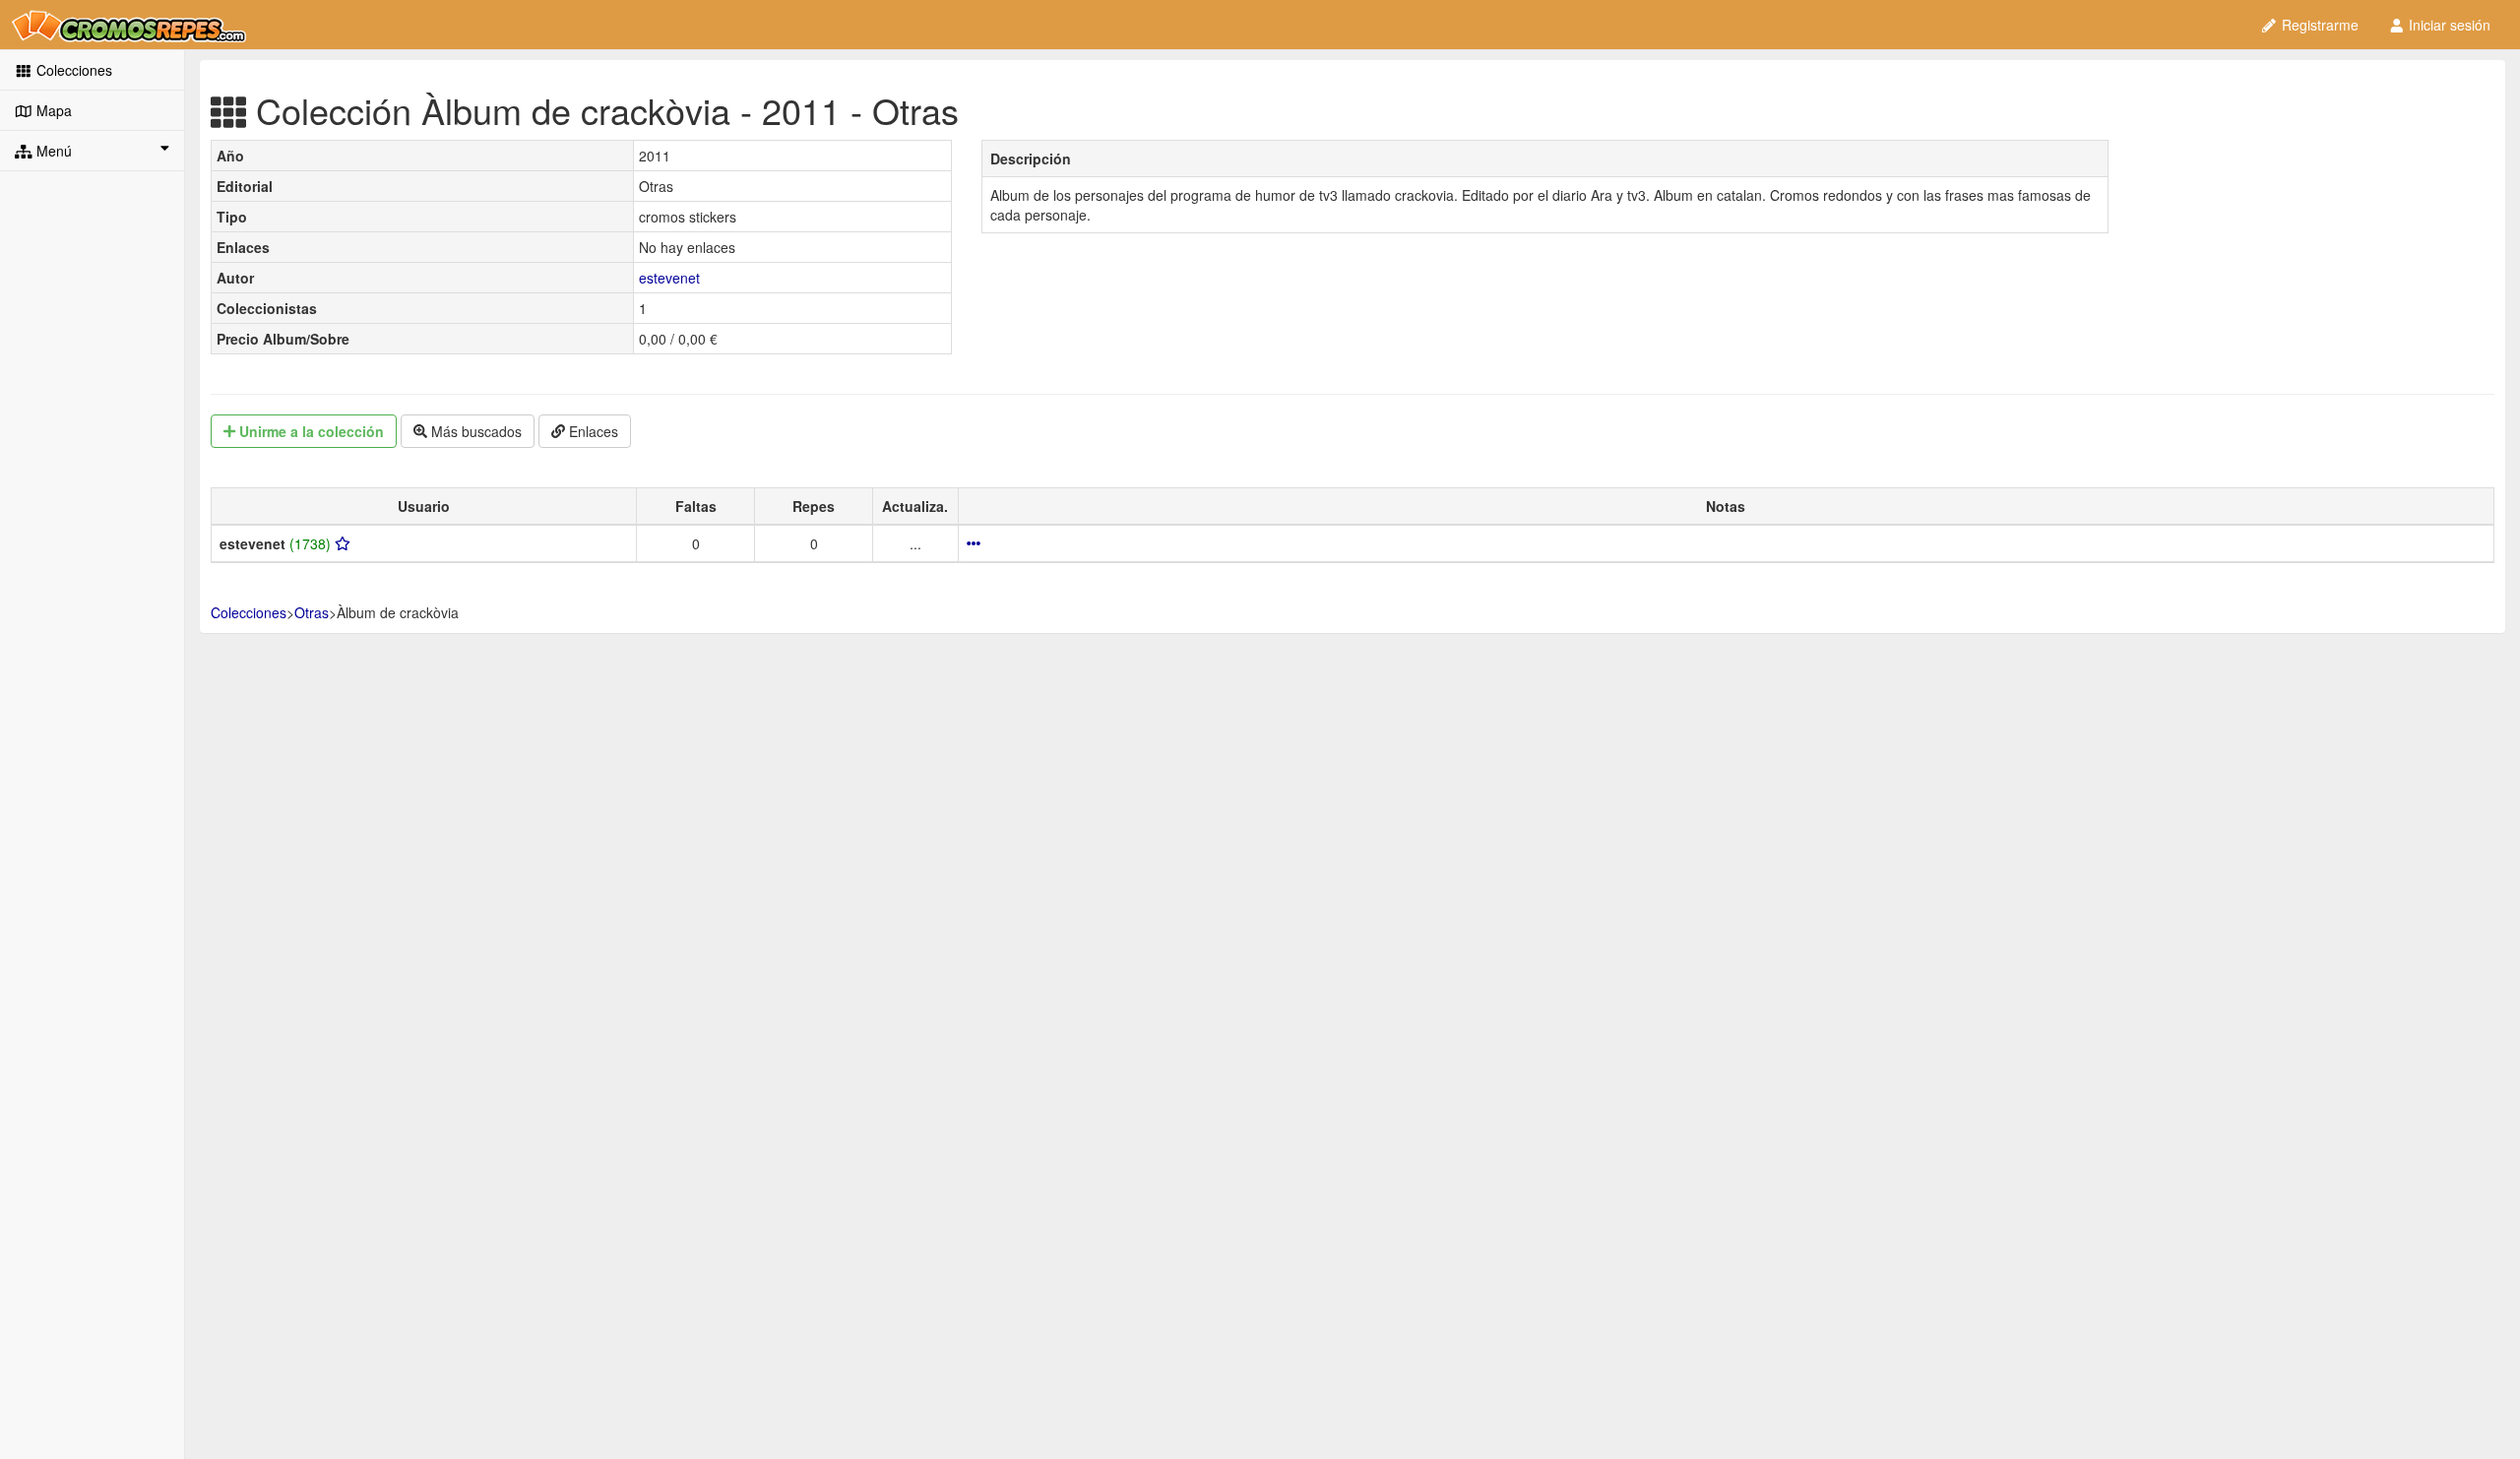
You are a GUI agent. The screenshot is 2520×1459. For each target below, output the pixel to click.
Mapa (52, 110)
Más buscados (474, 431)
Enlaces (592, 431)
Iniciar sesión (2448, 25)
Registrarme (2318, 25)
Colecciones (72, 70)
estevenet (669, 278)
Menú (52, 151)
